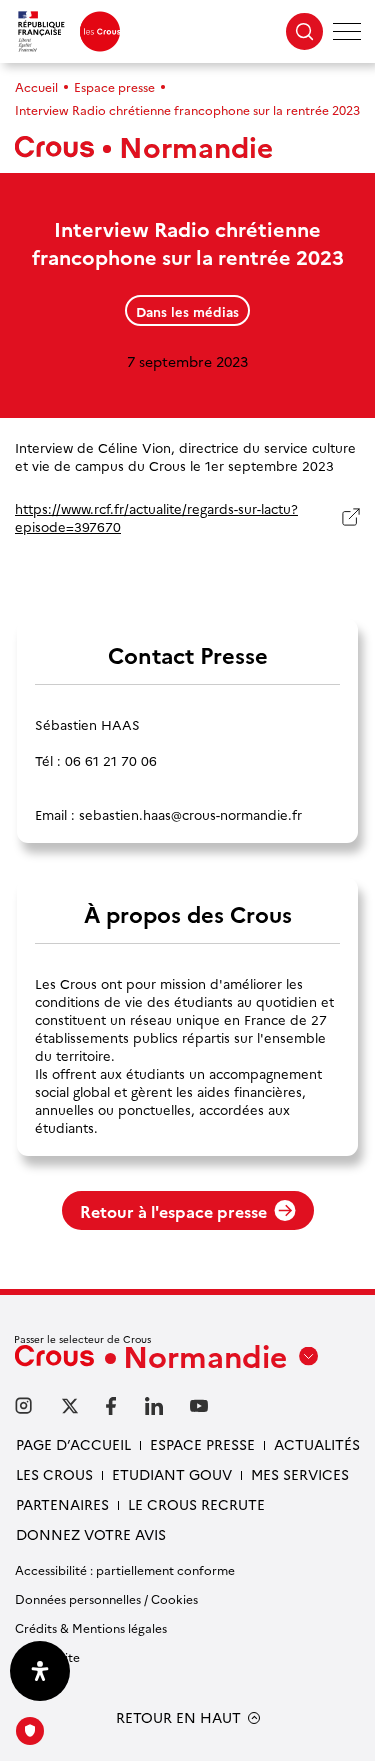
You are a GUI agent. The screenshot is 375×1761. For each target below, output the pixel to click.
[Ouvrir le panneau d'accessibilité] (40, 1671)
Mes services (300, 1474)
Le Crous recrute (196, 1504)
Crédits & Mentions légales (91, 1627)
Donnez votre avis (91, 1534)
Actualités (317, 1444)
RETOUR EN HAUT (178, 1717)
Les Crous (54, 1474)
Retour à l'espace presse (173, 1211)
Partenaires (62, 1504)
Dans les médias (187, 311)
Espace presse (114, 86)
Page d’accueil (73, 1444)
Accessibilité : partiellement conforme (125, 1569)
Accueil (36, 86)
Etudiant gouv (172, 1474)
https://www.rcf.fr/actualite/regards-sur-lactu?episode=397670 (156, 517)
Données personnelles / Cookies (106, 1598)
